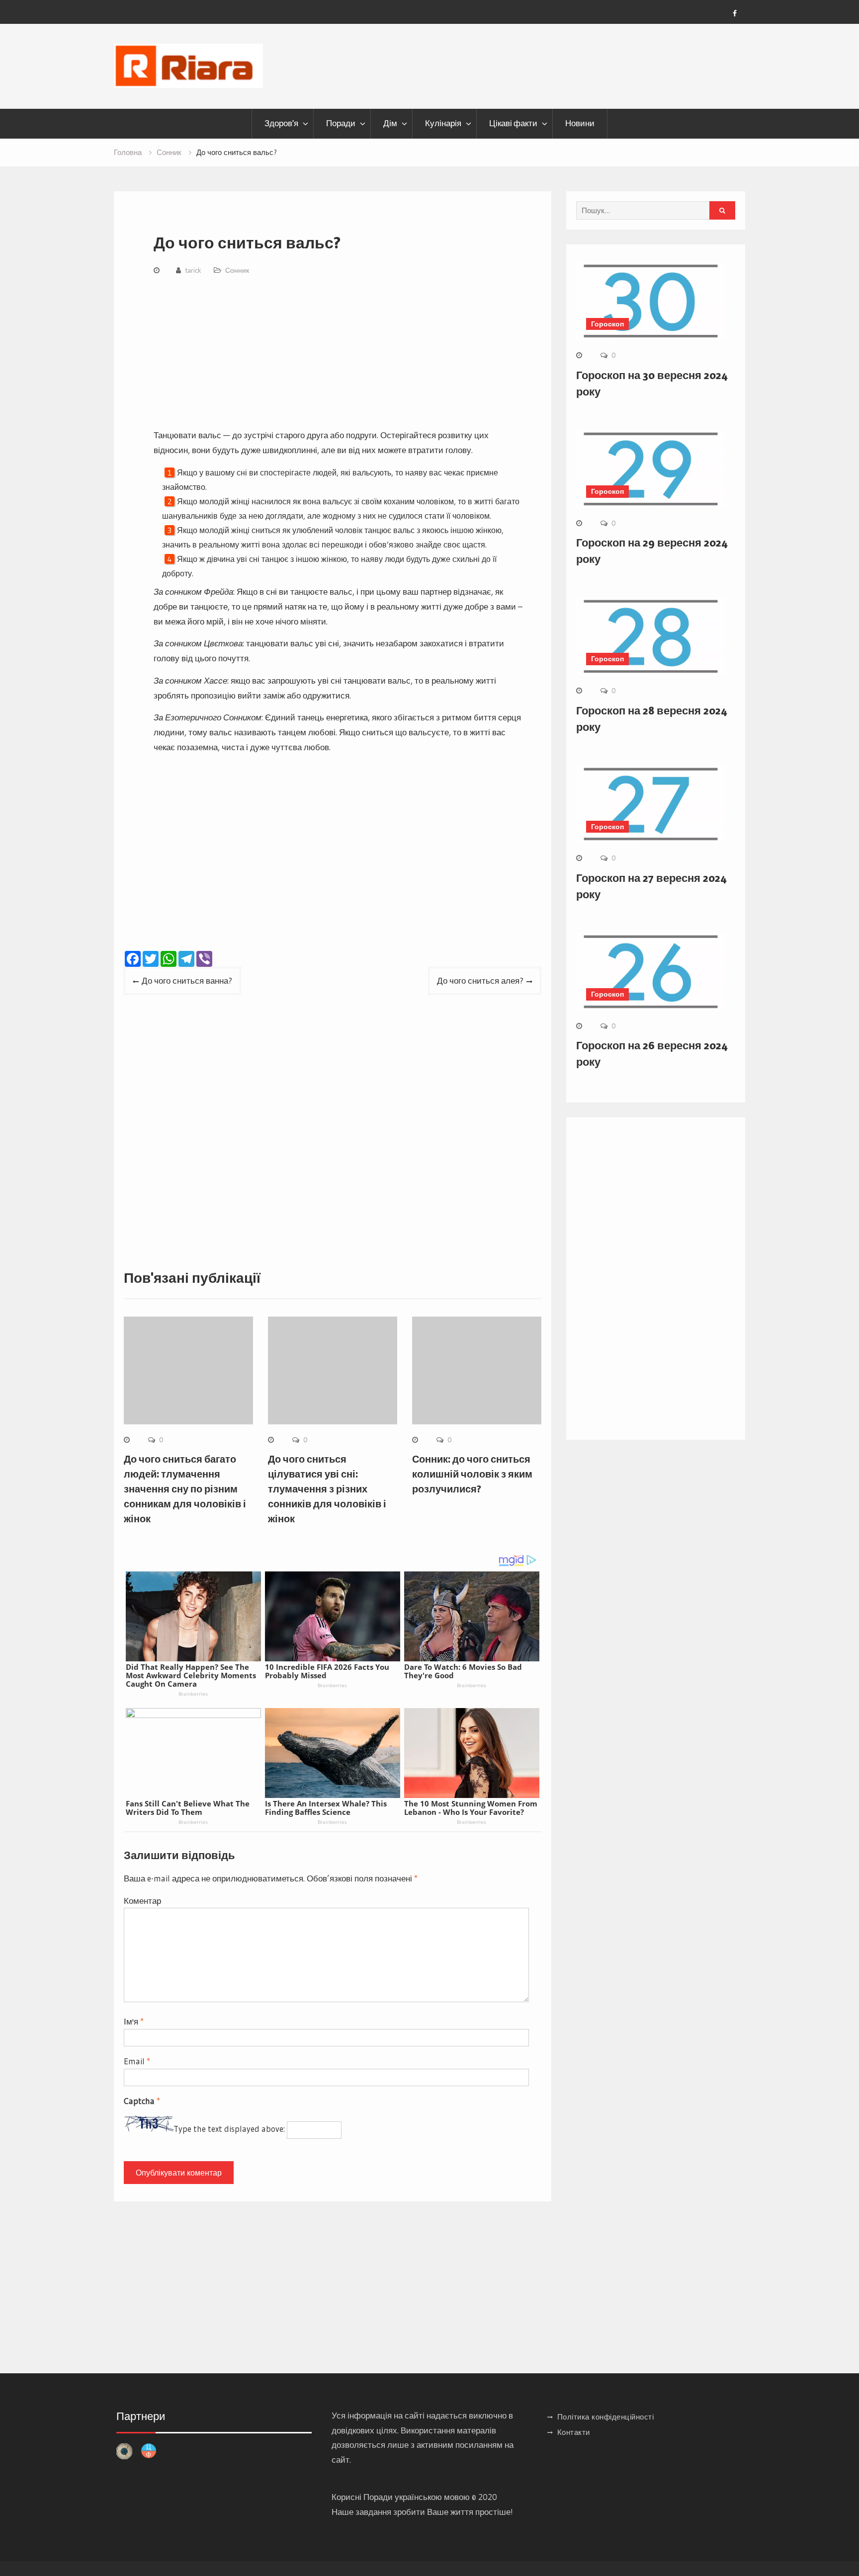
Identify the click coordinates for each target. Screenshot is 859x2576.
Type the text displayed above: (229, 2129)
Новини (580, 123)
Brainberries (193, 1694)
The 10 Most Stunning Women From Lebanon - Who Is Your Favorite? (471, 1808)
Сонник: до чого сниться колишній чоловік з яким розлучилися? (472, 1474)
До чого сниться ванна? (187, 980)
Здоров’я (281, 123)
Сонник (237, 270)
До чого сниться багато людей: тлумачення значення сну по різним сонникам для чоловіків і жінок (185, 1489)
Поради (341, 123)
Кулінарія (443, 123)
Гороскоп (607, 324)
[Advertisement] (340, 354)
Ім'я (134, 2021)
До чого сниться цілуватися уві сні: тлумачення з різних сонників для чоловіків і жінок (327, 1489)
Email (137, 2061)
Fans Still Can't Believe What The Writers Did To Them (188, 1808)
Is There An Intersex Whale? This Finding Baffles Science (326, 1808)
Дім (390, 123)
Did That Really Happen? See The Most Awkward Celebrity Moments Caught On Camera (191, 1675)
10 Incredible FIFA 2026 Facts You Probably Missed (327, 1671)
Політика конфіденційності (606, 2417)
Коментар (142, 1901)
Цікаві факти (513, 123)
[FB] (735, 13)
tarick (193, 270)
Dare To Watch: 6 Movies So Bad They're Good (463, 1671)
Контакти (574, 2432)
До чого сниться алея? (480, 980)
